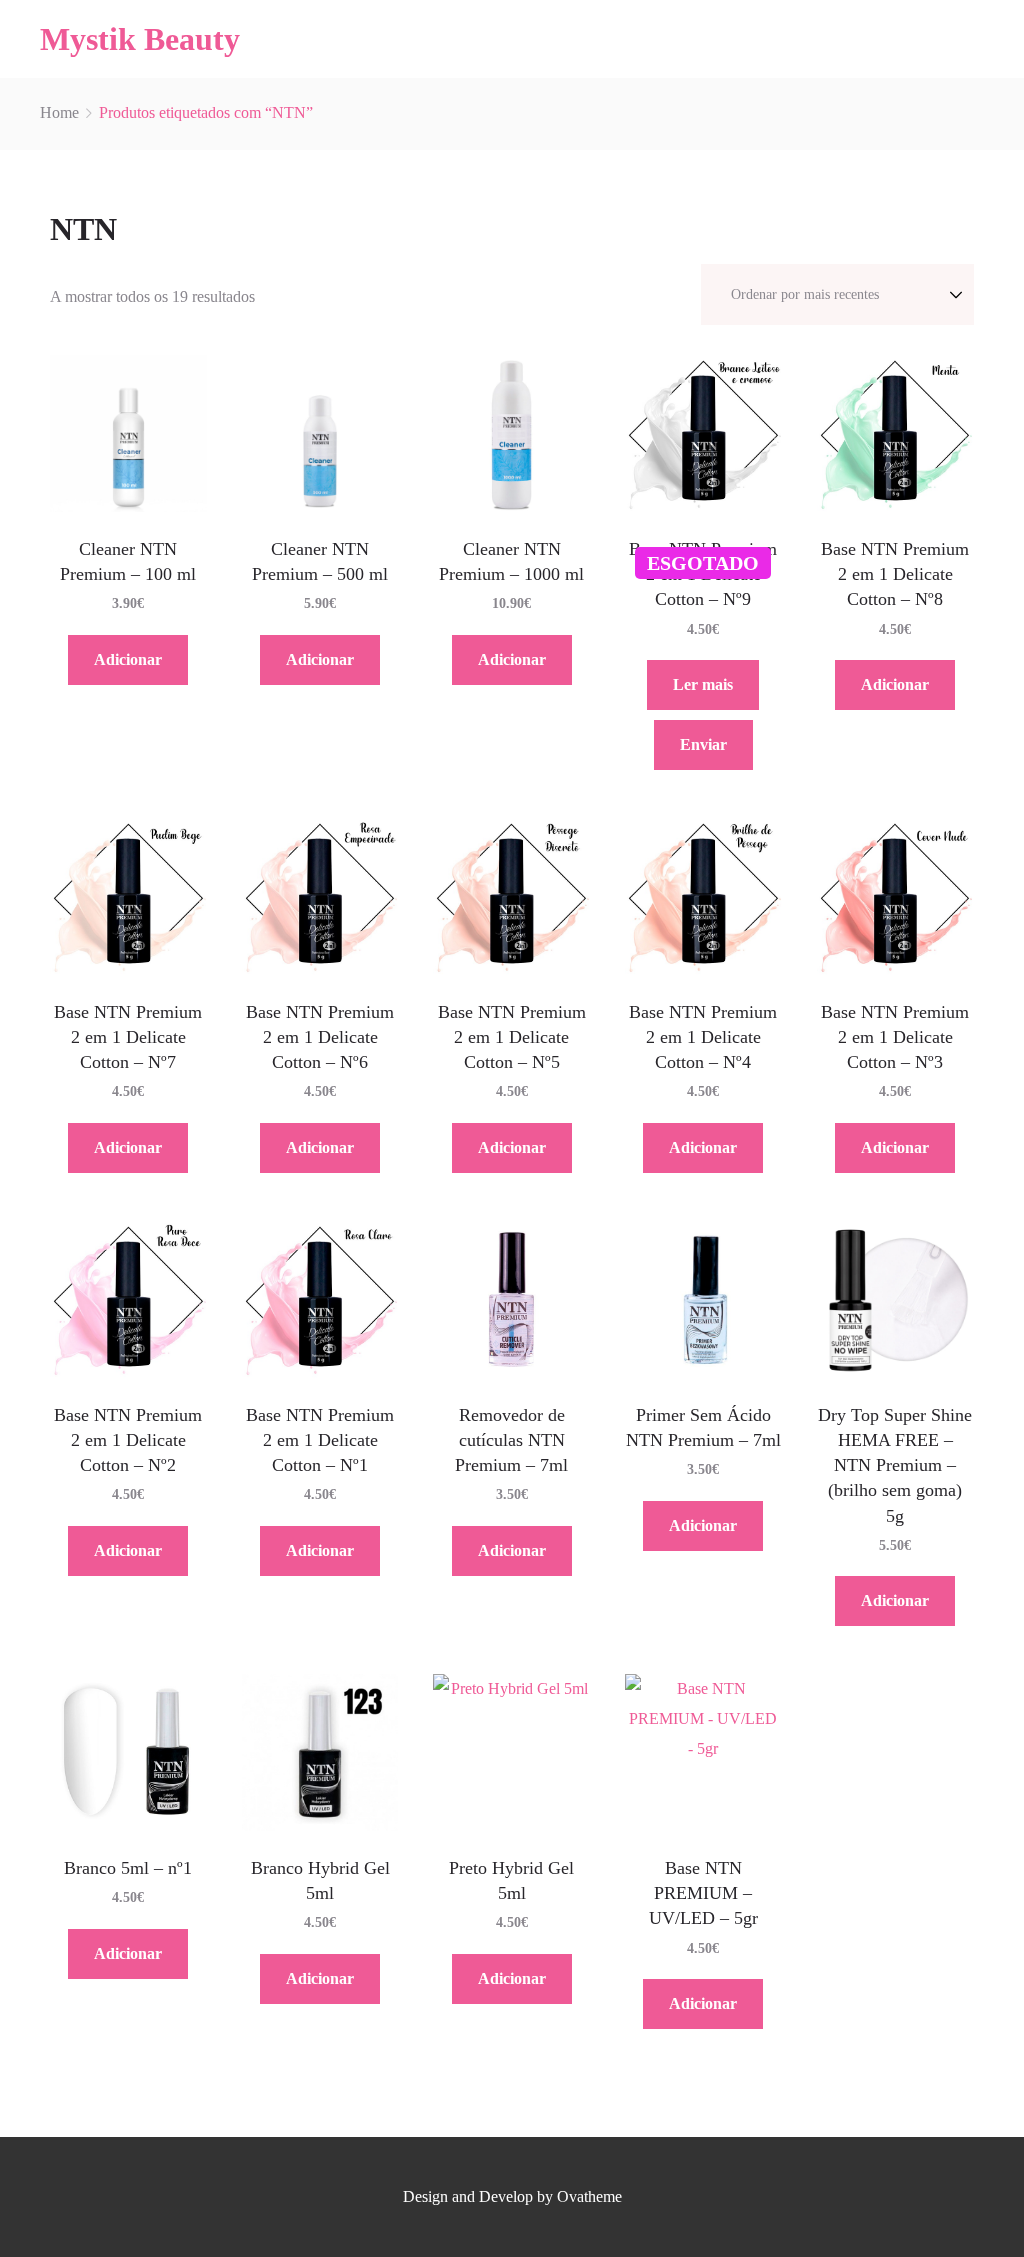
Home (59, 112)
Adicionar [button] (128, 659)
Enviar (703, 744)
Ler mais (703, 684)
